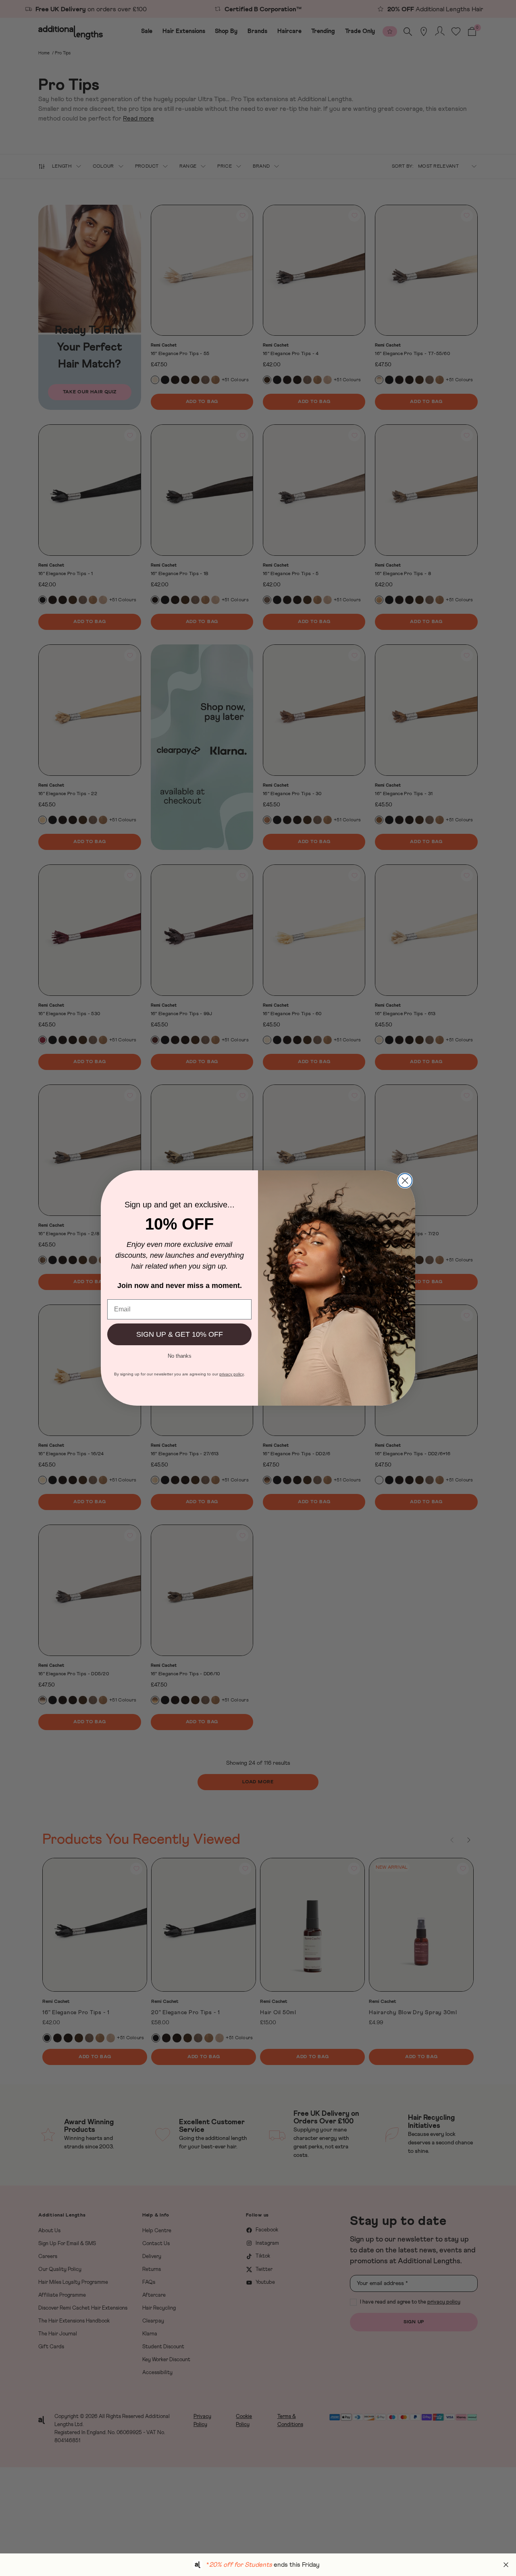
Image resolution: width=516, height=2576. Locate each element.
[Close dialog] (405, 1181)
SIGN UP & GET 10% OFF (180, 1334)
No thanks (180, 1355)
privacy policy (232, 1374)
